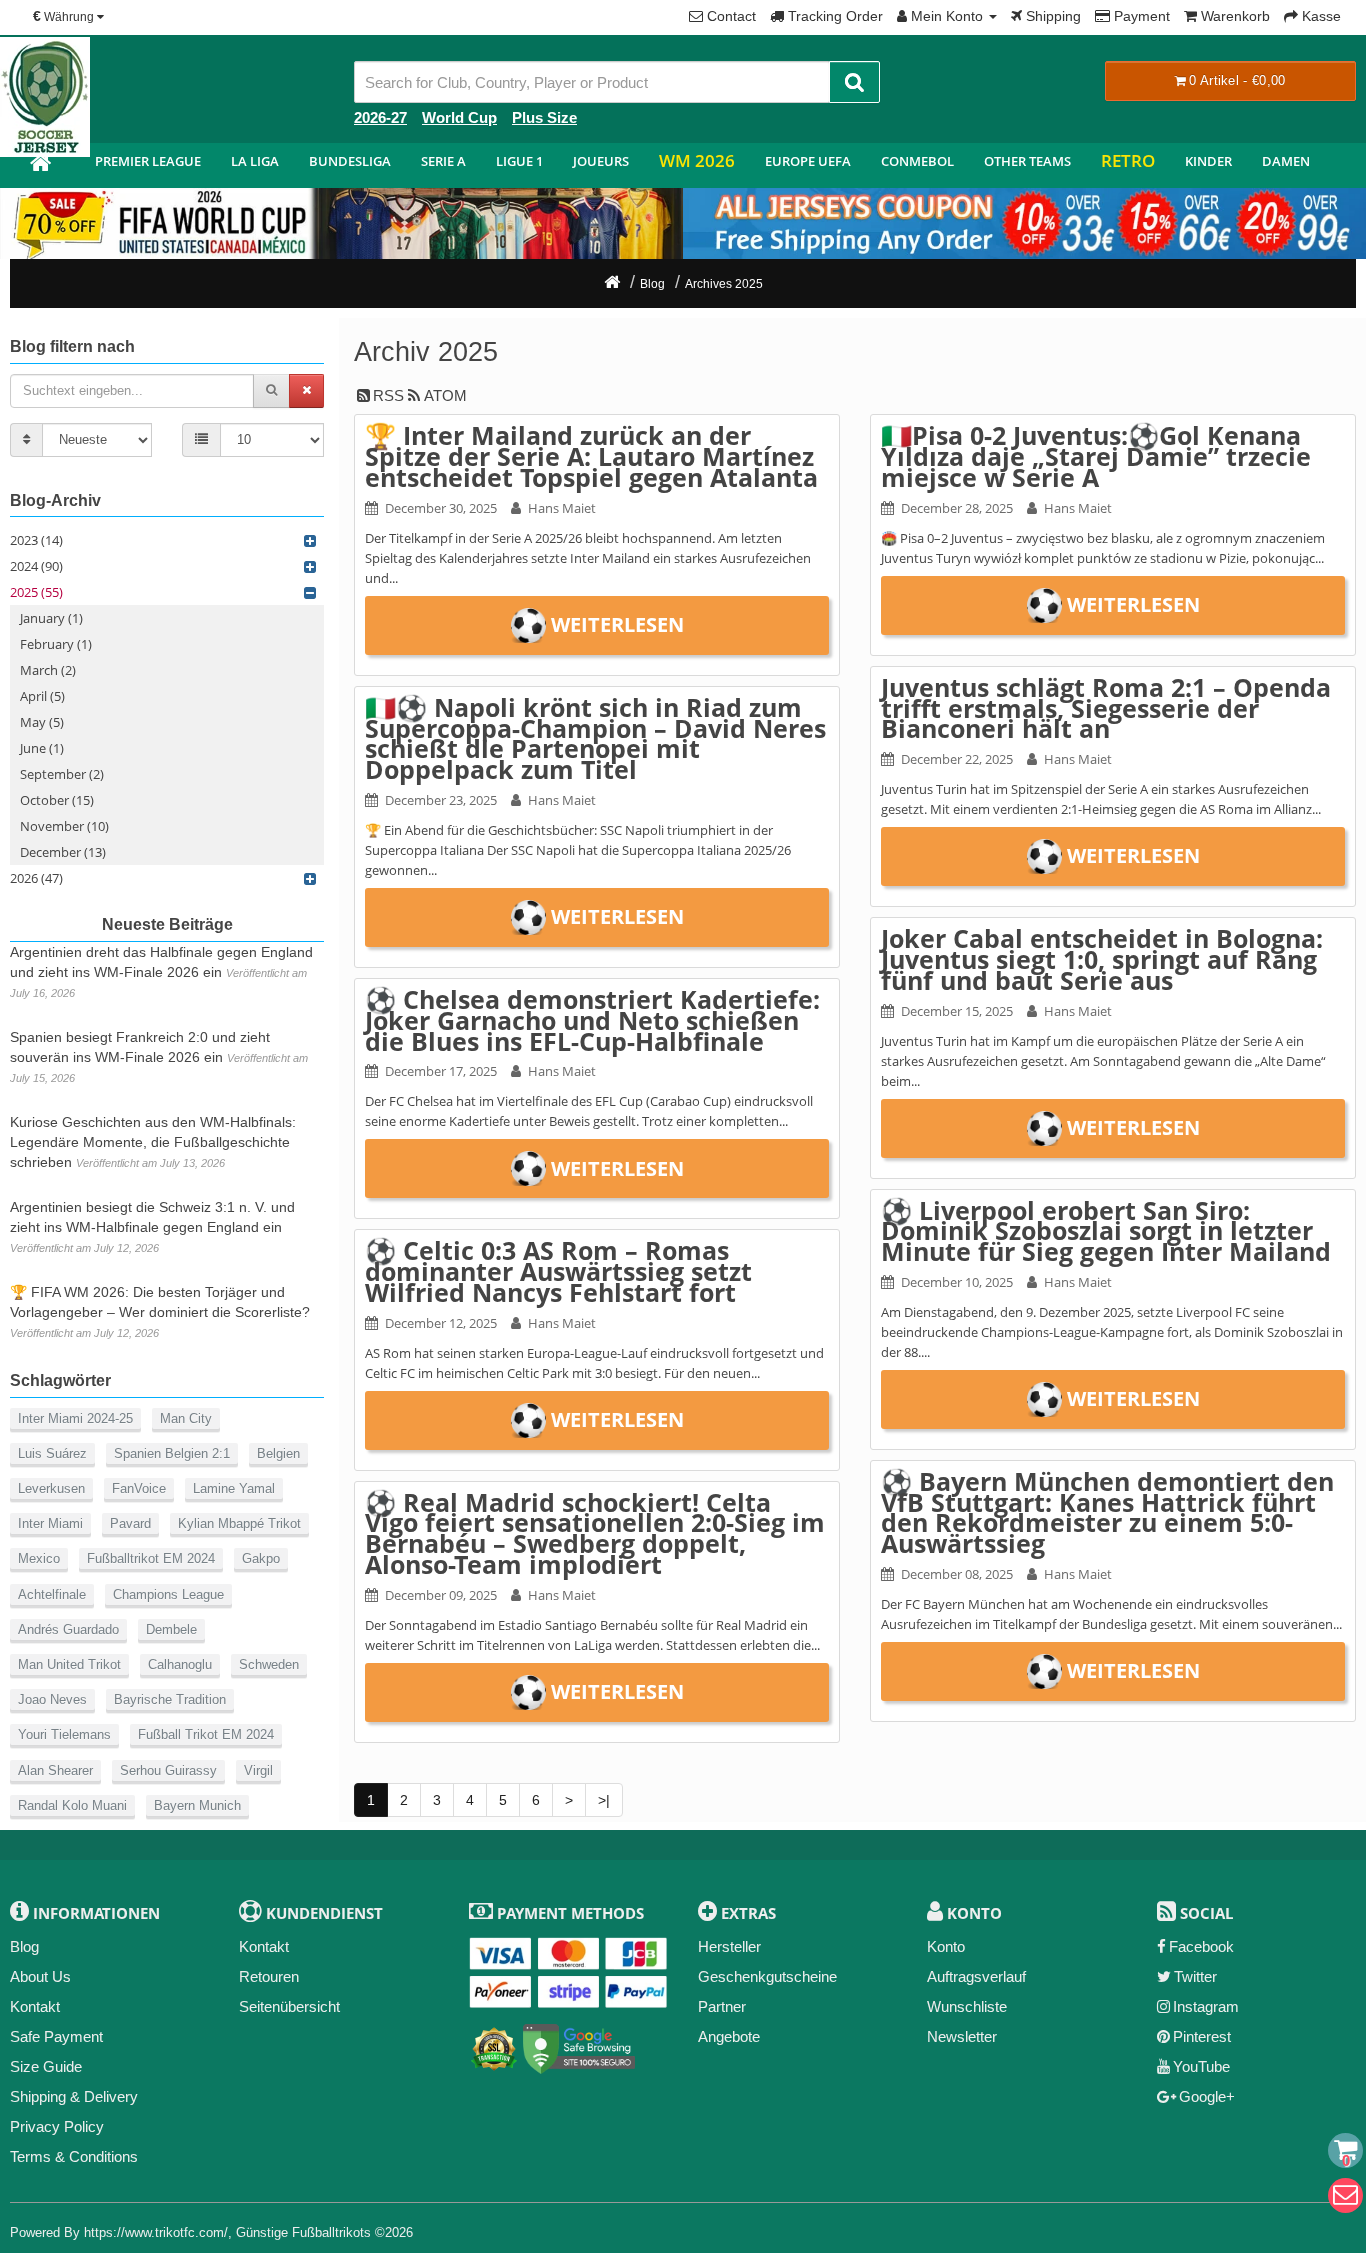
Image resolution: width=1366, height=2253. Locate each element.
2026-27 (380, 117)
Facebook (1201, 1946)
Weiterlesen (617, 624)
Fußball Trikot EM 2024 (206, 1734)
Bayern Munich (197, 1805)
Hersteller (729, 1946)
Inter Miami (50, 1523)
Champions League (168, 1594)
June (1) (42, 748)
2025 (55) (36, 592)
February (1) (56, 644)
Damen (1286, 161)
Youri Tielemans (64, 1734)
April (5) (42, 696)
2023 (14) (36, 540)
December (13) (63, 852)
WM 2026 (697, 160)
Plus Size (544, 117)
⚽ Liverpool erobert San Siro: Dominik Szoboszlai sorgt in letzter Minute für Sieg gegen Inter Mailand (1106, 1231)
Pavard (130, 1523)
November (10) (64, 826)
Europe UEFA (808, 161)
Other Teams (1027, 161)
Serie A (443, 161)
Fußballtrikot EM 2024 (151, 1558)
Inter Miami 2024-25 (75, 1418)
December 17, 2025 (441, 1071)
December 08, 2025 (957, 1574)
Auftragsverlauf (976, 1976)
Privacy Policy (57, 2126)
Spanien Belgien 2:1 (172, 1453)
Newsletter (962, 2036)
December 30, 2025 (441, 508)
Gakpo (261, 1558)
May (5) (42, 722)
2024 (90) (36, 566)
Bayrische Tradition (170, 1699)
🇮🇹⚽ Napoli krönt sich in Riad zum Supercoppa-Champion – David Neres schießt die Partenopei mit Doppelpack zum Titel (595, 738)
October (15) (57, 800)
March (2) (48, 670)
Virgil (258, 1770)
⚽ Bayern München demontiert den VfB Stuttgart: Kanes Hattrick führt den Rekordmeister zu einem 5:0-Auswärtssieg (1107, 1512)
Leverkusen (51, 1488)
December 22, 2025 (957, 759)
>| (604, 1800)
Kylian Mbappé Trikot (239, 1523)
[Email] (1345, 2195)
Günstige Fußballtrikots (303, 2232)
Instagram (1206, 2006)
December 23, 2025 (441, 800)
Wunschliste (967, 2006)
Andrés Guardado (68, 1629)
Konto (946, 1946)
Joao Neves (52, 1699)
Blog (652, 284)
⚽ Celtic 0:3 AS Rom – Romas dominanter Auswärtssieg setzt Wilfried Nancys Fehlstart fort (558, 1271)
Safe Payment (56, 2036)
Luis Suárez (52, 1453)
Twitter (1195, 1976)
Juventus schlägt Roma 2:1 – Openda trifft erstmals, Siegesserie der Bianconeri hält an (1106, 708)
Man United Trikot (69, 1664)
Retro (1128, 160)
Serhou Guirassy (168, 1770)
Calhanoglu (180, 1664)
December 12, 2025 (441, 1323)
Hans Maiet (562, 508)
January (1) (51, 618)
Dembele (171, 1629)
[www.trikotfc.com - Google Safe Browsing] (579, 2044)
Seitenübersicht (289, 2006)
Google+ (1207, 2096)
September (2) (62, 774)
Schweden (269, 1664)
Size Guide (46, 2066)
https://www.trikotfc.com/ (156, 2232)
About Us (40, 1976)
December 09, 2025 (441, 1595)
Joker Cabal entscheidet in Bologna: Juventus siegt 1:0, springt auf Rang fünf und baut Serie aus (1102, 959)
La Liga (255, 161)
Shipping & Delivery (74, 2096)
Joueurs (601, 161)
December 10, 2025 (957, 1282)
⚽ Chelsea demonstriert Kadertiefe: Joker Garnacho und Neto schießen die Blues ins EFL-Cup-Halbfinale (592, 1020)
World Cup (459, 117)
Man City (186, 1418)
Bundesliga (350, 161)
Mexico (39, 1558)
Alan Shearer (55, 1770)
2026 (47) (36, 878)
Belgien (278, 1453)
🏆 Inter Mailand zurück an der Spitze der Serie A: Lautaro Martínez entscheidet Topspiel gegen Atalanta (591, 456)
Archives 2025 (724, 284)
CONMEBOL (917, 161)
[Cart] (1345, 2150)
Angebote (729, 2036)
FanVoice (139, 1488)
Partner (722, 2006)
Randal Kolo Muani (72, 1805)
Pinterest (1202, 2036)
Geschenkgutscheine (767, 1976)
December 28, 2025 (957, 508)
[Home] (612, 284)
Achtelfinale (52, 1594)
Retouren (269, 1976)
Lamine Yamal (234, 1488)
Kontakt (35, 2006)
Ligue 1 (519, 161)
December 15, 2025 (957, 1011)
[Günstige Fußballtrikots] (40, 165)
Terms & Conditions (74, 2156)
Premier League (148, 161)
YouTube (1201, 2066)
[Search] (854, 82)
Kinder (1208, 161)
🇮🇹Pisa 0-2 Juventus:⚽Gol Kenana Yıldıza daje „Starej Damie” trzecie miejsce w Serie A (1096, 456)
